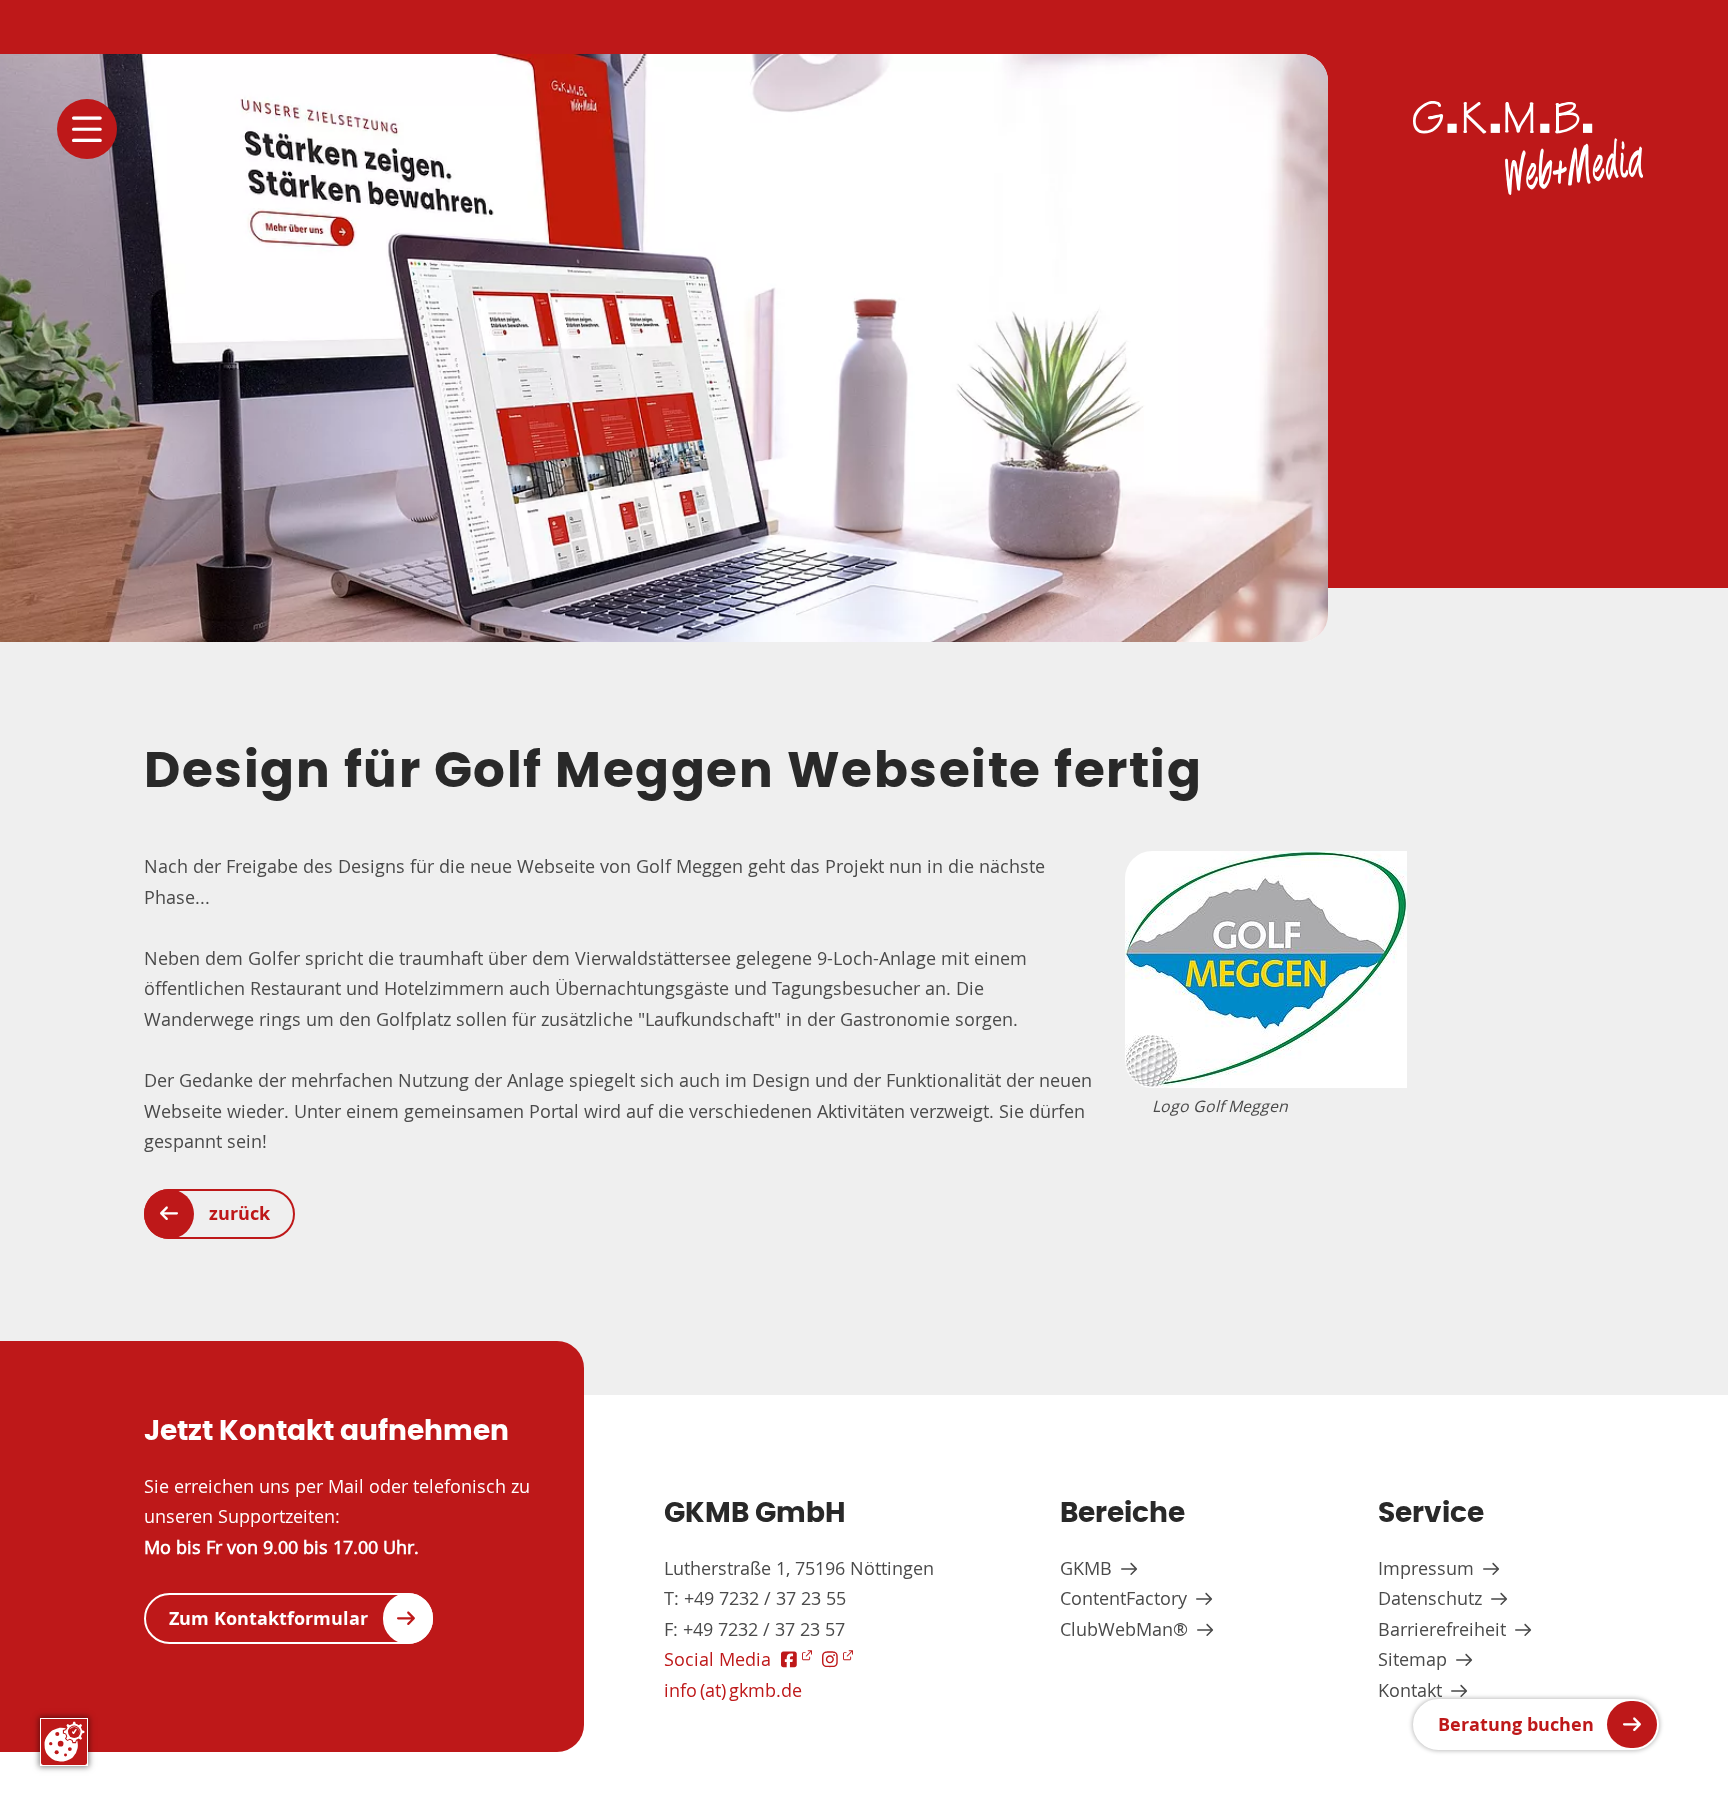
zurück (239, 1213)
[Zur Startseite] (1528, 148)
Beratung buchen (1516, 1724)
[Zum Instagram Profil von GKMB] (837, 1659)
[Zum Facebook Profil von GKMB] (796, 1659)
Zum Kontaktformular (268, 1618)
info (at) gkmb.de (733, 1690)
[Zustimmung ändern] (64, 1742)
